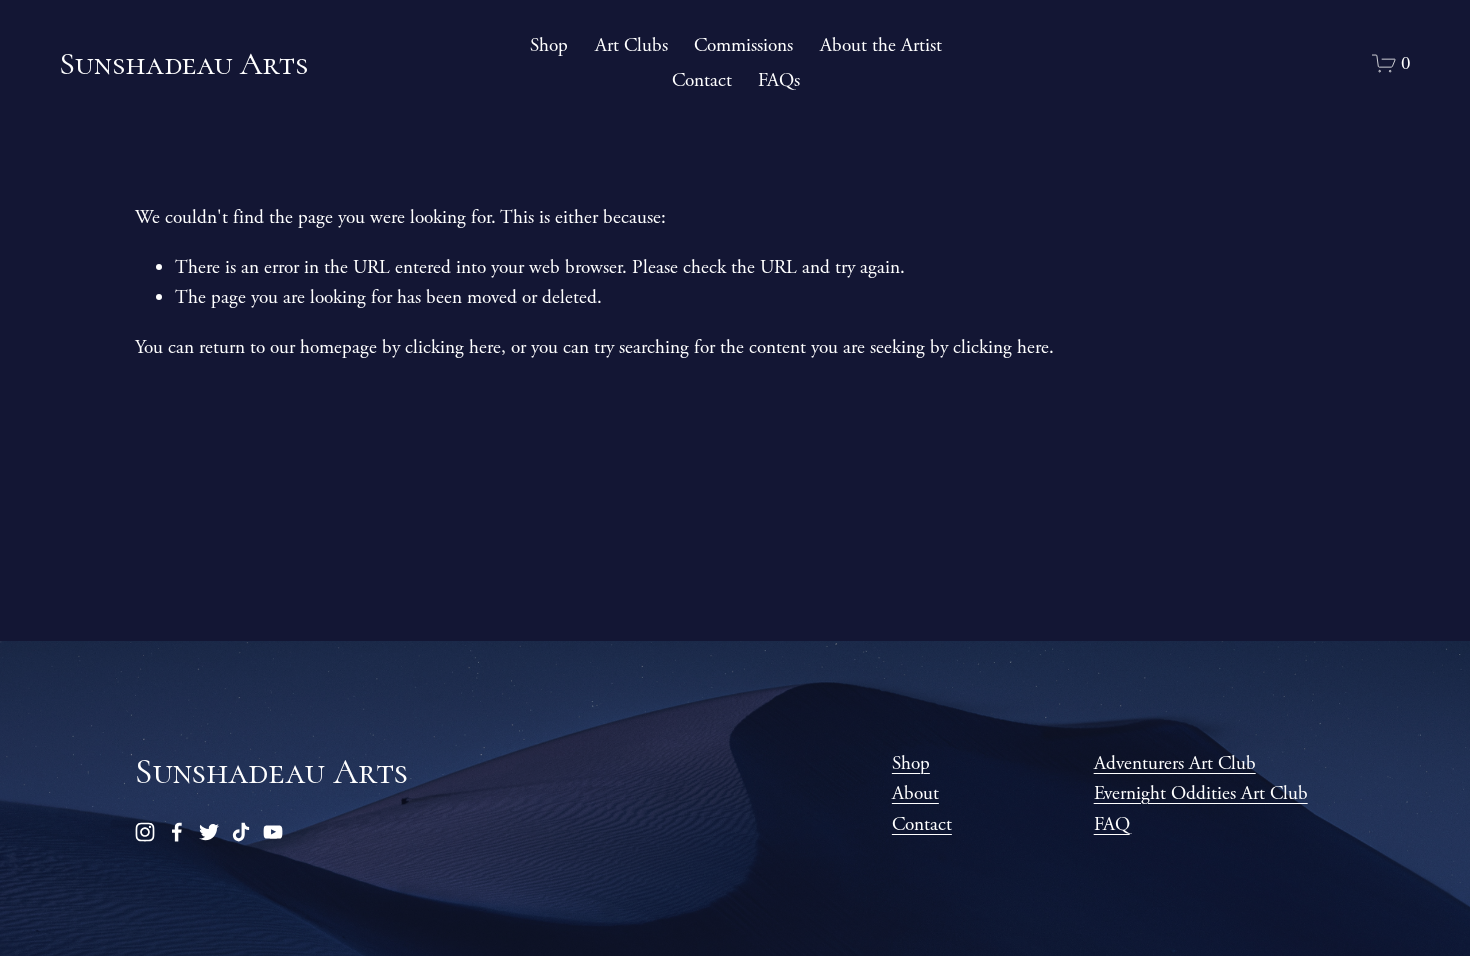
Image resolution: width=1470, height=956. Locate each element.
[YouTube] (273, 832)
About (915, 793)
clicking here (453, 347)
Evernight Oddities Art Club (1201, 793)
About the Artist (881, 45)
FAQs (779, 80)
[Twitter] (209, 832)
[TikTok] (241, 832)
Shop (549, 45)
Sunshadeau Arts (183, 63)
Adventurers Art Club (1175, 763)
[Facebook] (177, 832)
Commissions (743, 45)
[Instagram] (145, 832)
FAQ (1112, 824)
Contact (702, 80)
